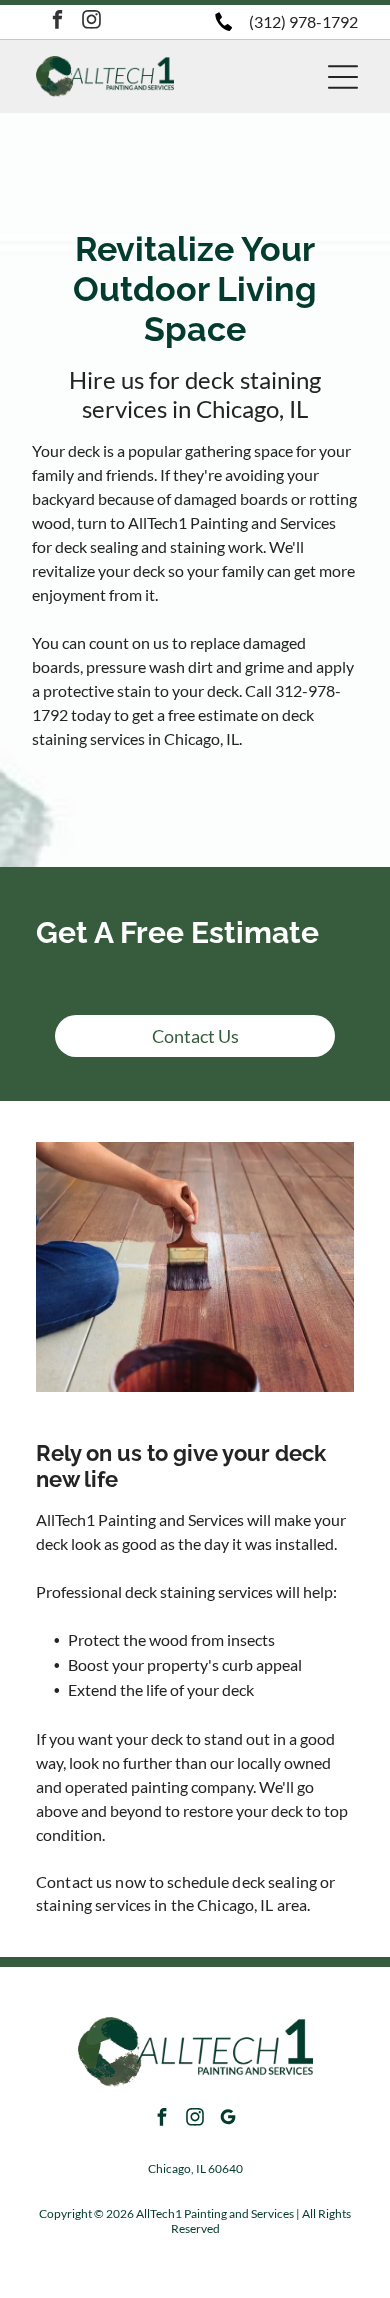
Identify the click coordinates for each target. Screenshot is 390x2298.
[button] (343, 77)
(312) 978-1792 (303, 21)
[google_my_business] (228, 2119)
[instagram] (91, 22)
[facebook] (57, 22)
